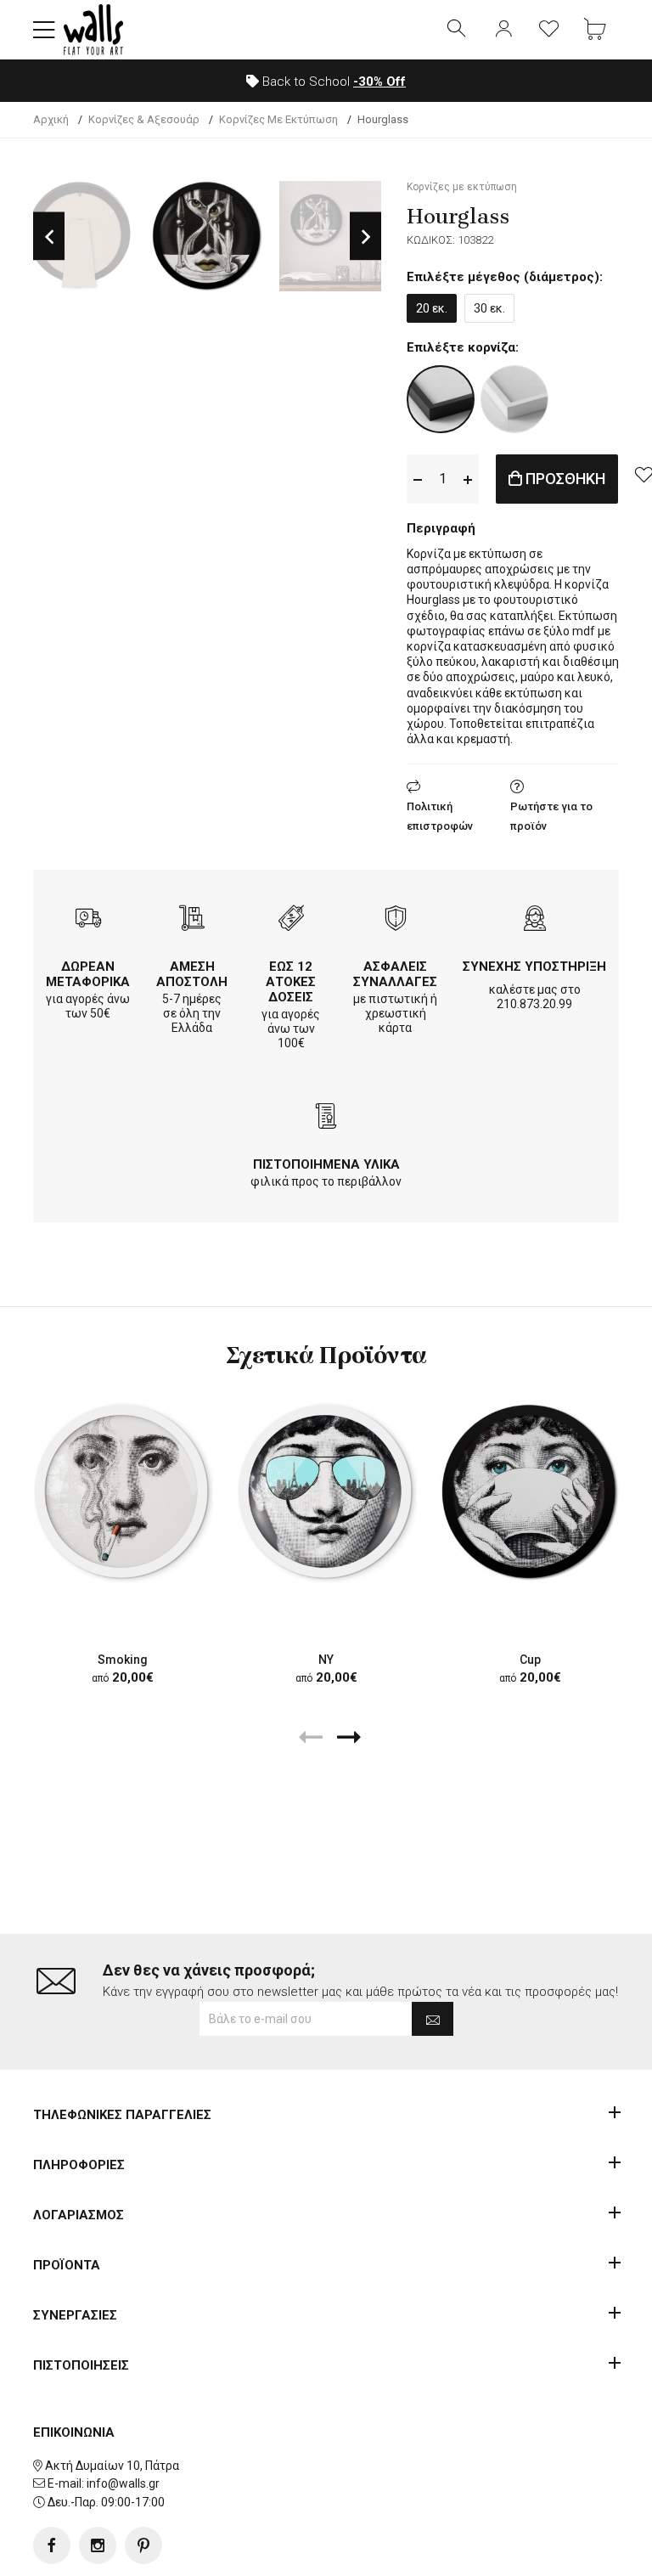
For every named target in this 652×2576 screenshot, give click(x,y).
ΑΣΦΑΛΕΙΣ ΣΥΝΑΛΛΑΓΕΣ (395, 974)
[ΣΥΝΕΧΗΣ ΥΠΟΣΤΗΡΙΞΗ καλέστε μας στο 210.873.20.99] (535, 920)
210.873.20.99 (534, 1004)
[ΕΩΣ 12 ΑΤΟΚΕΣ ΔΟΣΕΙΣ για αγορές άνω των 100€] (291, 920)
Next (365, 237)
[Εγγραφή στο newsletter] (433, 2019)
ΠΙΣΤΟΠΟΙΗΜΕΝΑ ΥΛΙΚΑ (326, 1164)
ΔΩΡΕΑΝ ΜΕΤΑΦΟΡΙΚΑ (88, 974)
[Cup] (530, 1492)
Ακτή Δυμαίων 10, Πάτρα (112, 2466)
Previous (49, 237)
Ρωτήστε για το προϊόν (551, 816)
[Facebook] (52, 2545)
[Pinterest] (143, 2545)
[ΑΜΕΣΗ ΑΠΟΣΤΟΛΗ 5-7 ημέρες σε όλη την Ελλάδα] (192, 920)
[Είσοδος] (503, 30)
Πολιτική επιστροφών (440, 816)
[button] (44, 30)
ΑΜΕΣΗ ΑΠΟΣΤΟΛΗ (192, 974)
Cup (530, 1660)
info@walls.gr (123, 2483)
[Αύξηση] (468, 479)
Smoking (123, 1660)
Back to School (332, 82)
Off (379, 82)
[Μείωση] (418, 479)
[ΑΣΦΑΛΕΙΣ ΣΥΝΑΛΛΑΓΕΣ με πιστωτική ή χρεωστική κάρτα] (396, 920)
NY (326, 1660)
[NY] (326, 1492)
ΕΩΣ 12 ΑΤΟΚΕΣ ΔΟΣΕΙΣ (291, 982)
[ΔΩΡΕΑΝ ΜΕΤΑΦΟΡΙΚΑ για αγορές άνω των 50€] (88, 920)
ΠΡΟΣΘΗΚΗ (564, 479)
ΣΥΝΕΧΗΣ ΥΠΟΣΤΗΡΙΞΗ (534, 967)
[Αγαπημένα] (549, 30)
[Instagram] (98, 2545)
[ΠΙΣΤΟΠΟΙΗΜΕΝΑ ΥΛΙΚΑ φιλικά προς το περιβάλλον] (326, 1118)
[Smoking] (122, 1492)
